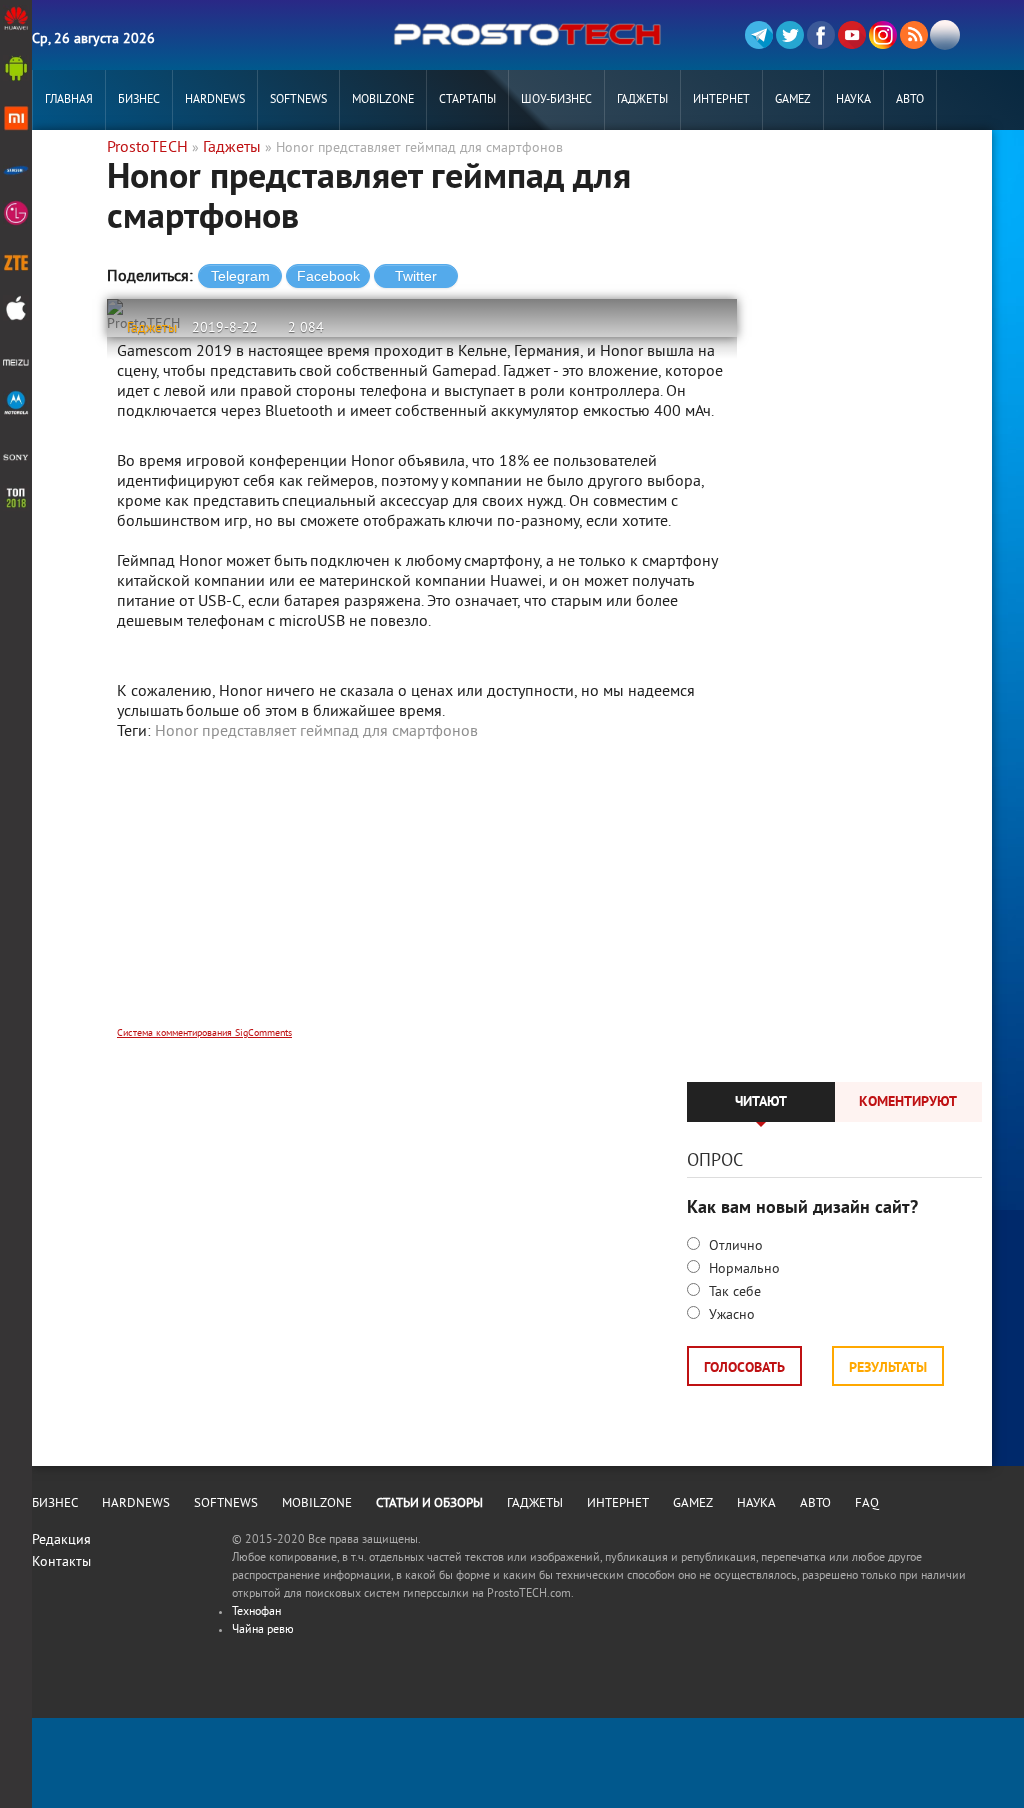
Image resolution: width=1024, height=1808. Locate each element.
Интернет (721, 100)
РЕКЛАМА (69, 160)
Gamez (793, 100)
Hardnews (215, 100)
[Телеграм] (759, 35)
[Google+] (883, 35)
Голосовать (744, 1368)
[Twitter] (790, 35)
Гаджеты (642, 100)
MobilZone (383, 100)
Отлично (734, 1246)
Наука (853, 100)
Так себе (733, 1292)
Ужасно (730, 1315)
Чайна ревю (263, 1630)
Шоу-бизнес (556, 100)
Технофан (256, 1612)
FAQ (867, 1504)
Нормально (742, 1269)
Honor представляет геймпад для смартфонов (316, 732)
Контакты (61, 1562)
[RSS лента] (914, 35)
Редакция (61, 1540)
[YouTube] (852, 35)
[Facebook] (821, 35)
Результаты (888, 1368)
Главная (69, 100)
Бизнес (139, 100)
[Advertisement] (422, 897)
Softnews (298, 100)
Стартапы (467, 100)
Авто (910, 100)
